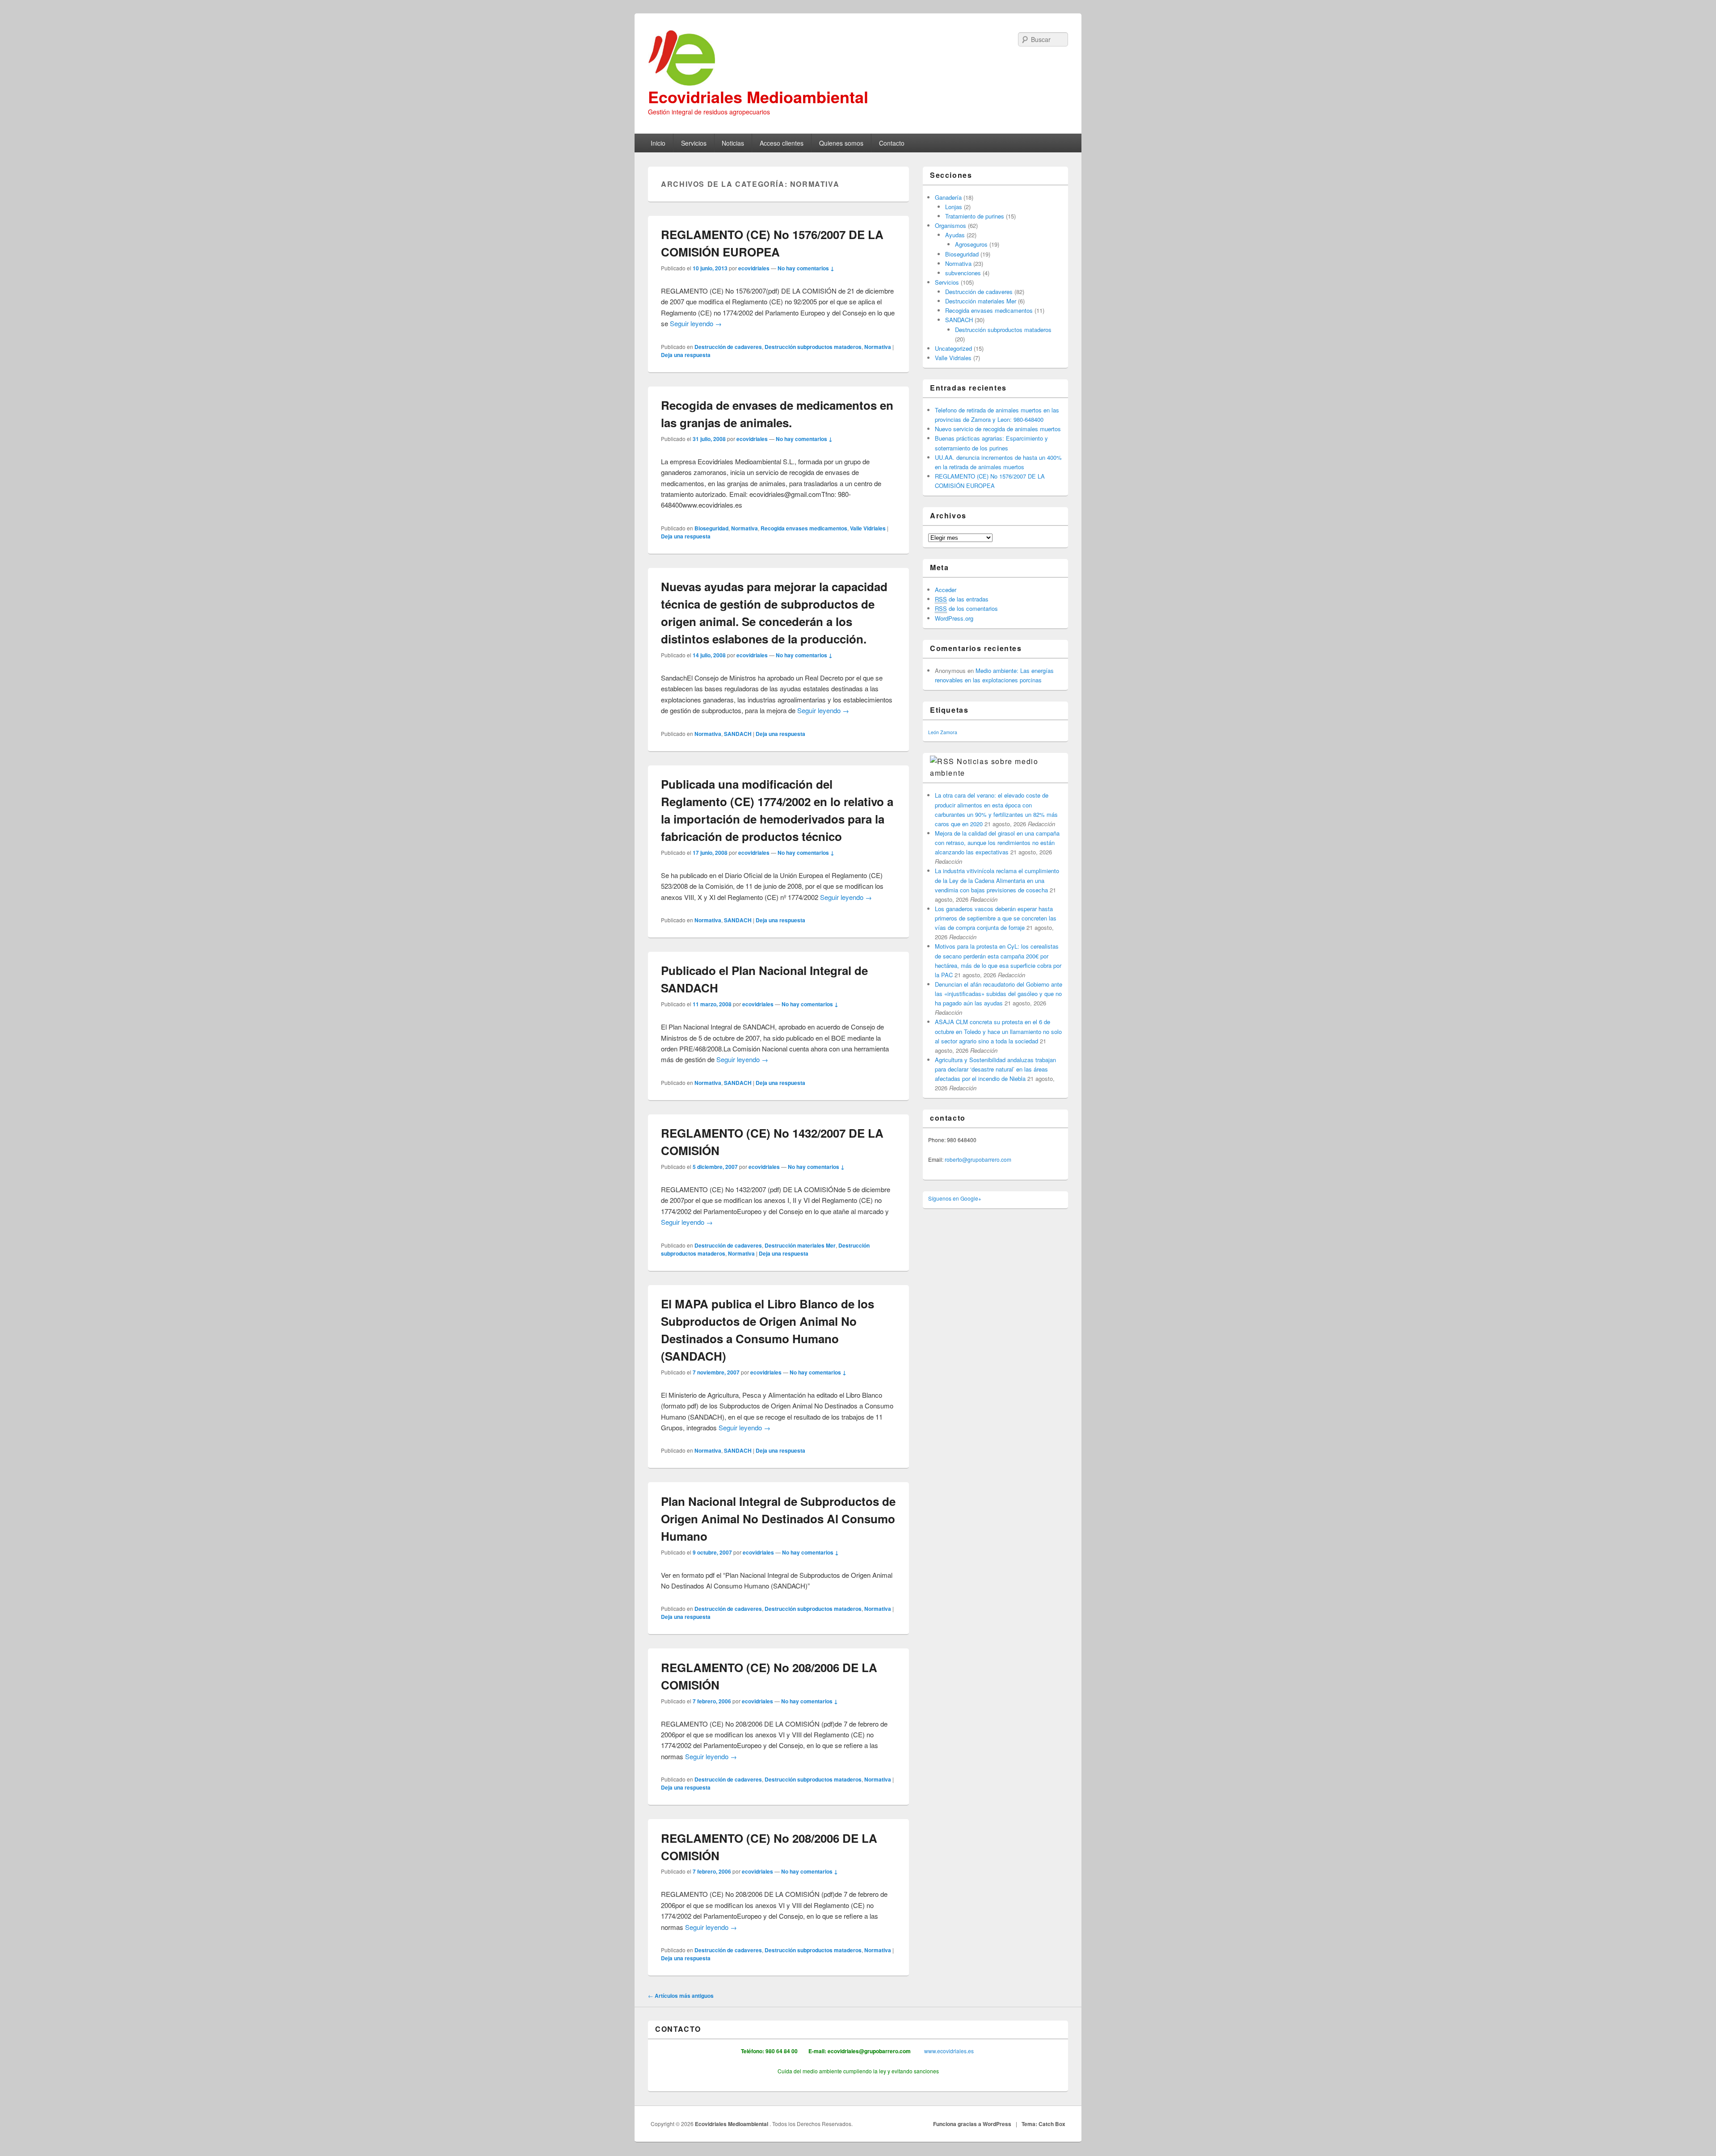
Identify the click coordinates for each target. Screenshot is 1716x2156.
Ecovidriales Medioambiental (758, 97)
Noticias (733, 143)
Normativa (878, 347)
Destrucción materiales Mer (800, 1245)
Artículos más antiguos (681, 1996)
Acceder (946, 590)
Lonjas (954, 207)
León (934, 732)
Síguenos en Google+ (955, 1198)
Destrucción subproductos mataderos (813, 347)
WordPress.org (954, 618)
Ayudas (955, 235)
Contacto (892, 143)
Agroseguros (971, 244)
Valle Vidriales (868, 528)
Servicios (694, 143)
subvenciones (963, 273)
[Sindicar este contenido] (942, 761)
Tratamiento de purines (975, 216)
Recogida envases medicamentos (804, 528)
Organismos (951, 225)
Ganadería (948, 197)
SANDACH (738, 734)
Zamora (949, 732)
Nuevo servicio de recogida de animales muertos (998, 429)
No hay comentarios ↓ (806, 268)
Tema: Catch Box (1043, 2124)
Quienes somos (841, 143)
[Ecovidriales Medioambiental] (858, 58)
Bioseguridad (711, 528)
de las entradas (962, 599)
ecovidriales (754, 268)
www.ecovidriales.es (948, 2051)
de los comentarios (966, 608)
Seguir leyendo (696, 323)
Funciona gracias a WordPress (972, 2124)
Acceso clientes (782, 143)
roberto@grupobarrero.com (978, 1159)
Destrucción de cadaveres (728, 347)
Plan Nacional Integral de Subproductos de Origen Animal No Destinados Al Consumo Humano (778, 1519)
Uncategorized (953, 348)
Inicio (658, 143)
